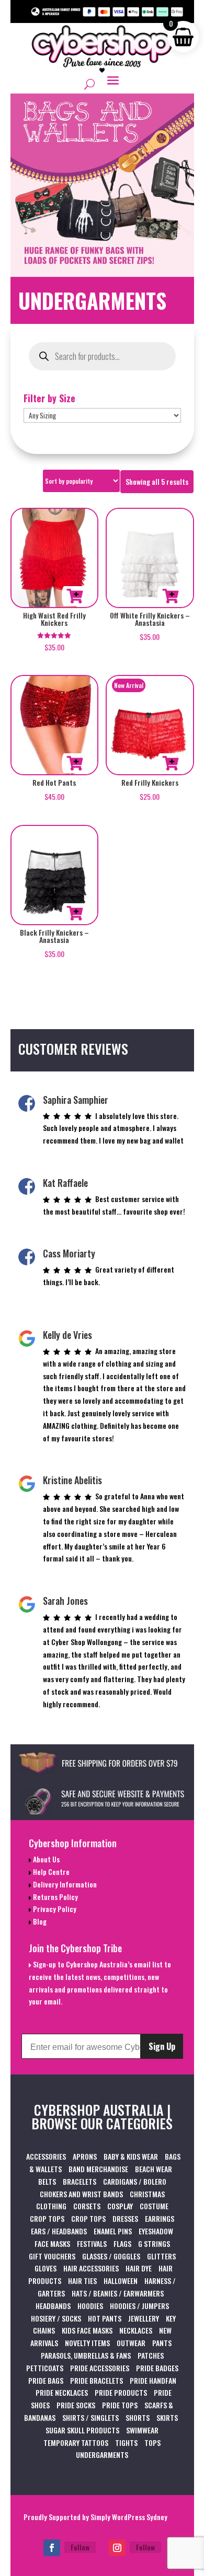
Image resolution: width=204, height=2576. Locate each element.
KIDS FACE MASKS (87, 2330)
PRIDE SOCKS (76, 2405)
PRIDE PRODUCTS (121, 2392)
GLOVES (46, 2268)
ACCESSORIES (46, 2156)
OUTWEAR (131, 2343)
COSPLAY (120, 2206)
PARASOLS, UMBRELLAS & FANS (86, 2355)
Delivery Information (64, 1884)
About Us (46, 1859)
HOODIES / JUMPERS (139, 2306)
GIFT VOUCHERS (52, 2256)
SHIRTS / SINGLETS (90, 2417)
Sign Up (162, 2046)
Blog (39, 1921)
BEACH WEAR (154, 2169)
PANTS (162, 2343)
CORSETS (87, 2206)
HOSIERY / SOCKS (56, 2318)
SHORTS (138, 2417)
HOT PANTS (105, 2318)
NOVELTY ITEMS (87, 2343)
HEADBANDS (53, 2306)
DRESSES (125, 2218)
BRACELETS (80, 2181)
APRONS (85, 2156)
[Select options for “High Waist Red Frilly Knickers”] (75, 596)
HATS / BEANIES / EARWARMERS (118, 2293)
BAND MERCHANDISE (98, 2169)
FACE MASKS (52, 2243)
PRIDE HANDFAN (153, 2380)
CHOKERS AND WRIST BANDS (81, 2194)
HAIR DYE (139, 2268)
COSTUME (154, 2206)
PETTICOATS (45, 2368)
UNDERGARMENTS (102, 2455)
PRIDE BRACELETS (97, 2380)
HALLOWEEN (121, 2281)
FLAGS (122, 2243)
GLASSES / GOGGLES (111, 2256)
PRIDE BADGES (157, 2368)
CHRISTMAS (147, 2194)
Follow (80, 2547)
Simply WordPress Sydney (129, 2517)
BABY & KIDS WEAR (131, 2156)
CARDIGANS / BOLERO (135, 2181)
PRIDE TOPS (120, 2405)
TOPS (152, 2443)
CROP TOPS (47, 2218)
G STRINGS (154, 2243)
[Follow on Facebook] (52, 2548)
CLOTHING (51, 2206)
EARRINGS (160, 2218)
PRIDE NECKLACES (62, 2392)
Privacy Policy (54, 1909)
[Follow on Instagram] (117, 2548)
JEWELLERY (144, 2318)
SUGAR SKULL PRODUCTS (82, 2430)
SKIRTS (167, 2417)
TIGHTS (126, 2443)
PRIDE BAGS (46, 2380)
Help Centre (50, 1872)
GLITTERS (161, 2256)
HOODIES (90, 2306)
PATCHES (151, 2355)
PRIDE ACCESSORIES (100, 2368)
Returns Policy (55, 1897)
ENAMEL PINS (113, 2231)
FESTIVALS (92, 2243)
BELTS (47, 2181)
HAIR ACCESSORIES (91, 2268)
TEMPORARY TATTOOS (76, 2443)
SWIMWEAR (142, 2430)
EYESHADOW (156, 2231)
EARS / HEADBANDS (59, 2231)
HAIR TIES (82, 2281)
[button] (171, 596)
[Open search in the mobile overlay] (102, 356)
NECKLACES (136, 2330)
